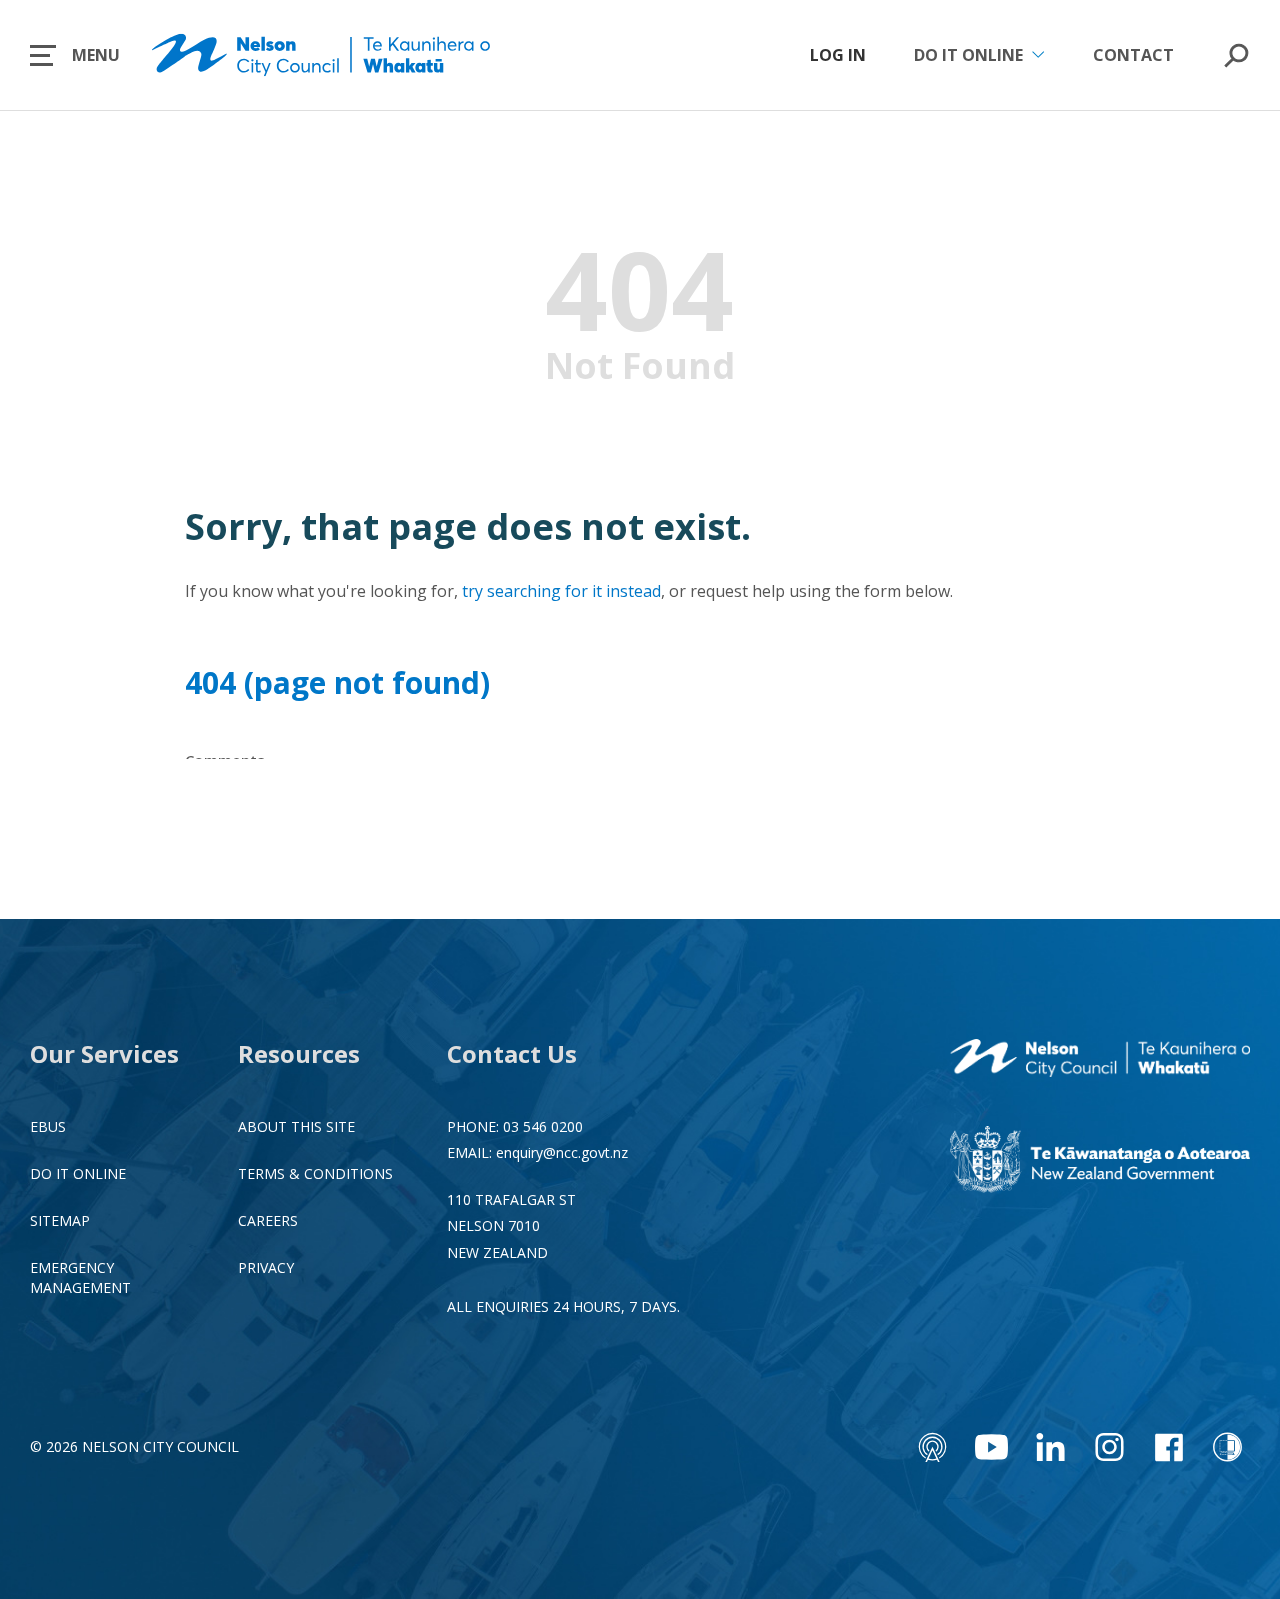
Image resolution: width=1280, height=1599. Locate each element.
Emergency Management (80, 1277)
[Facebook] (1168, 1447)
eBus (48, 1126)
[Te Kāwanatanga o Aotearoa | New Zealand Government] (1100, 1162)
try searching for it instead (561, 591)
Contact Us (512, 1053)
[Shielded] (1227, 1447)
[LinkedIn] (1050, 1447)
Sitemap (60, 1220)
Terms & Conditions (315, 1173)
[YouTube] (991, 1447)
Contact (1133, 55)
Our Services (104, 1053)
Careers (268, 1220)
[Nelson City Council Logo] (1100, 1060)
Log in (838, 55)
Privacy (266, 1267)
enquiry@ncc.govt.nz (562, 1152)
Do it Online (78, 1173)
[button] (75, 55)
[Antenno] (932, 1447)
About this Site (296, 1126)
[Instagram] (1109, 1447)
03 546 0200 (543, 1126)
